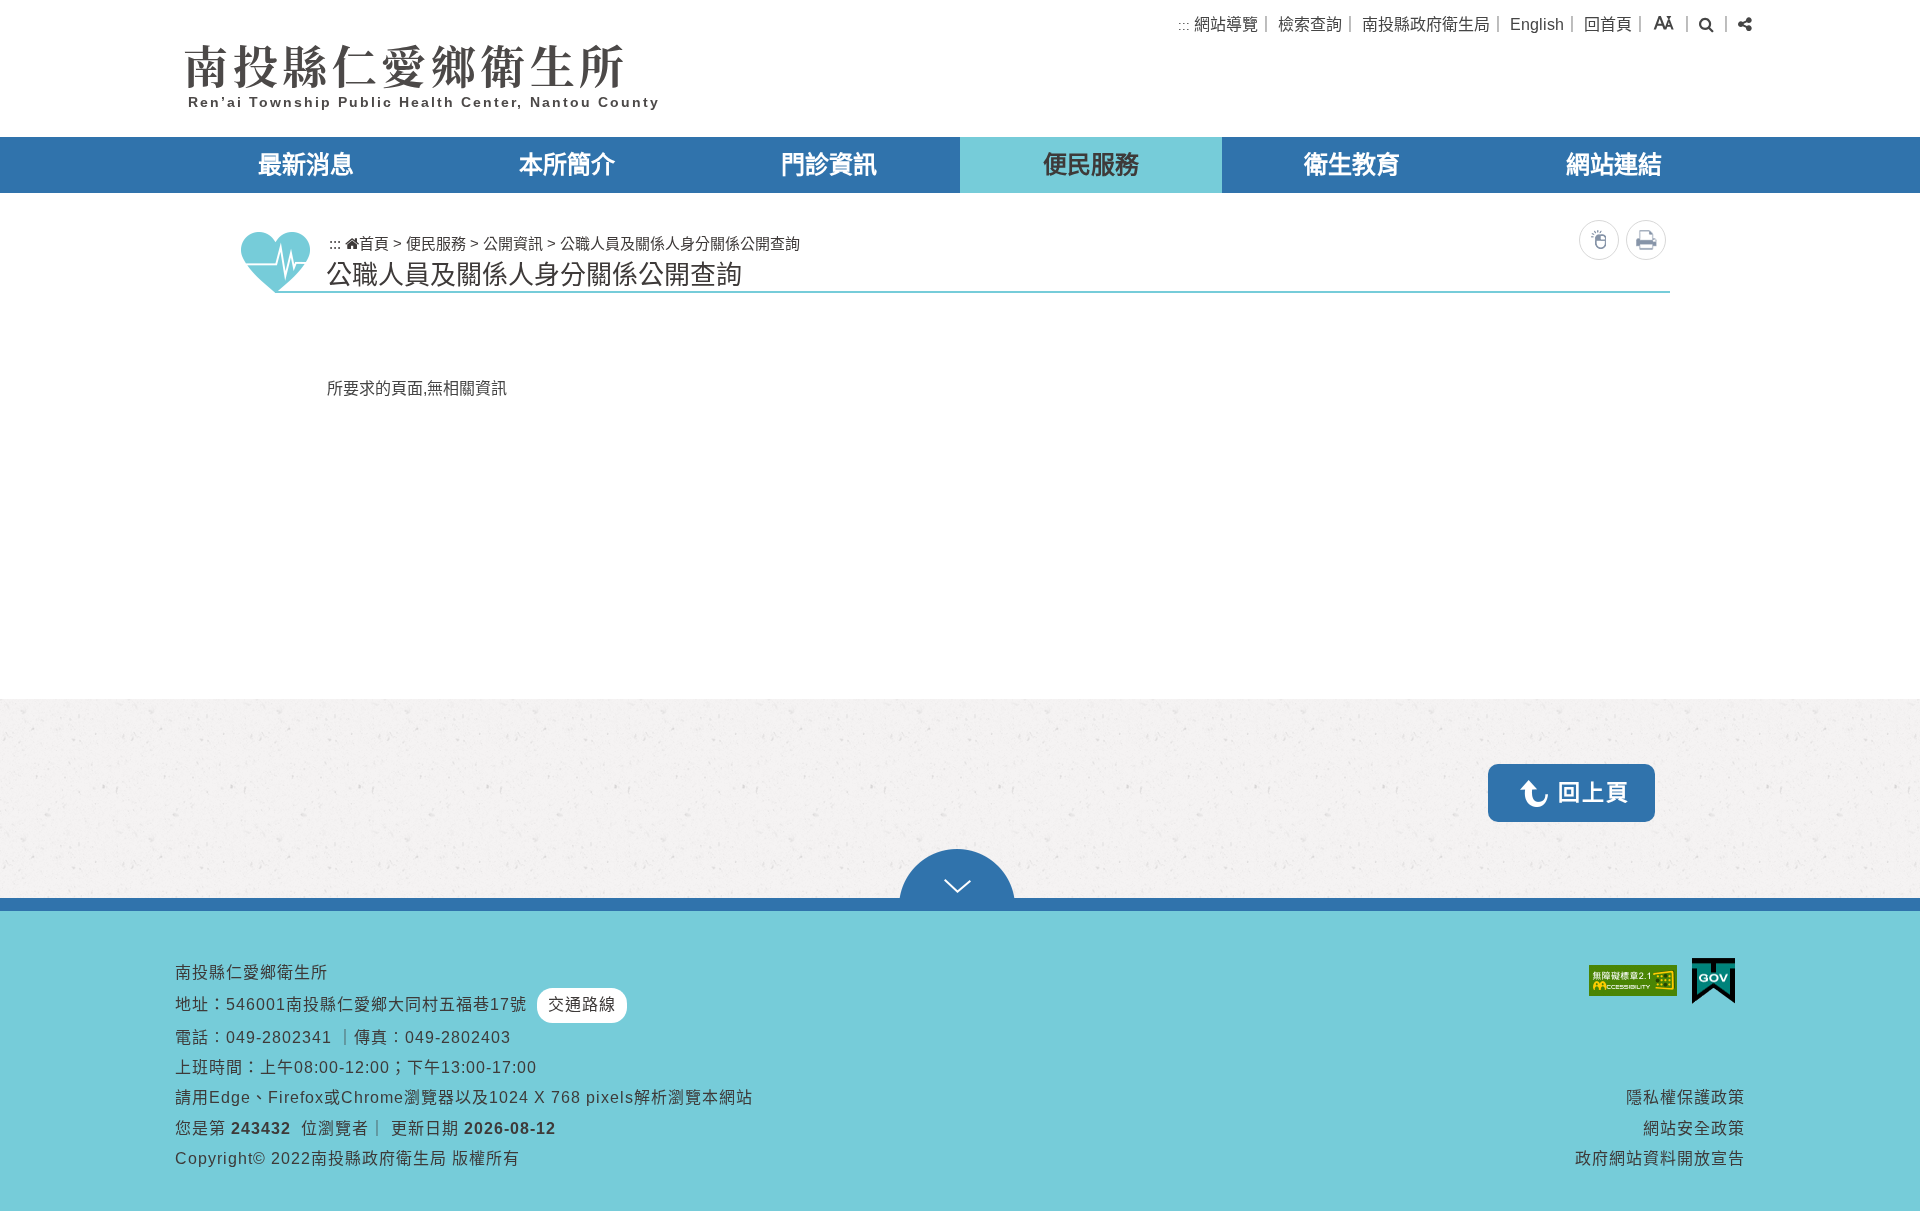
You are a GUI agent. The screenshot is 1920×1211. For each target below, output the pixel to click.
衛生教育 (1352, 164)
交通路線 (582, 1004)
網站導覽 (1226, 24)
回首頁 (1608, 24)
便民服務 (1091, 164)
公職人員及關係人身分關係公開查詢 (680, 243)
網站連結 (1614, 164)
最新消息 (306, 164)
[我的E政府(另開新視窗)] (1718, 981)
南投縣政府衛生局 (1426, 24)
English (1537, 24)
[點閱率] (1599, 240)
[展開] (960, 880)
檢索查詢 (1310, 24)
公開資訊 (513, 243)
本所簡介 (567, 164)
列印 (1646, 240)
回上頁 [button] (1594, 792)
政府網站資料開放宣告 (1660, 1158)
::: (1184, 25)
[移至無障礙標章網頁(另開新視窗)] (1638, 980)
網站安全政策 (1694, 1128)
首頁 (374, 243)
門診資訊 (829, 164)
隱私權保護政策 (1685, 1097)
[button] (1663, 22)
